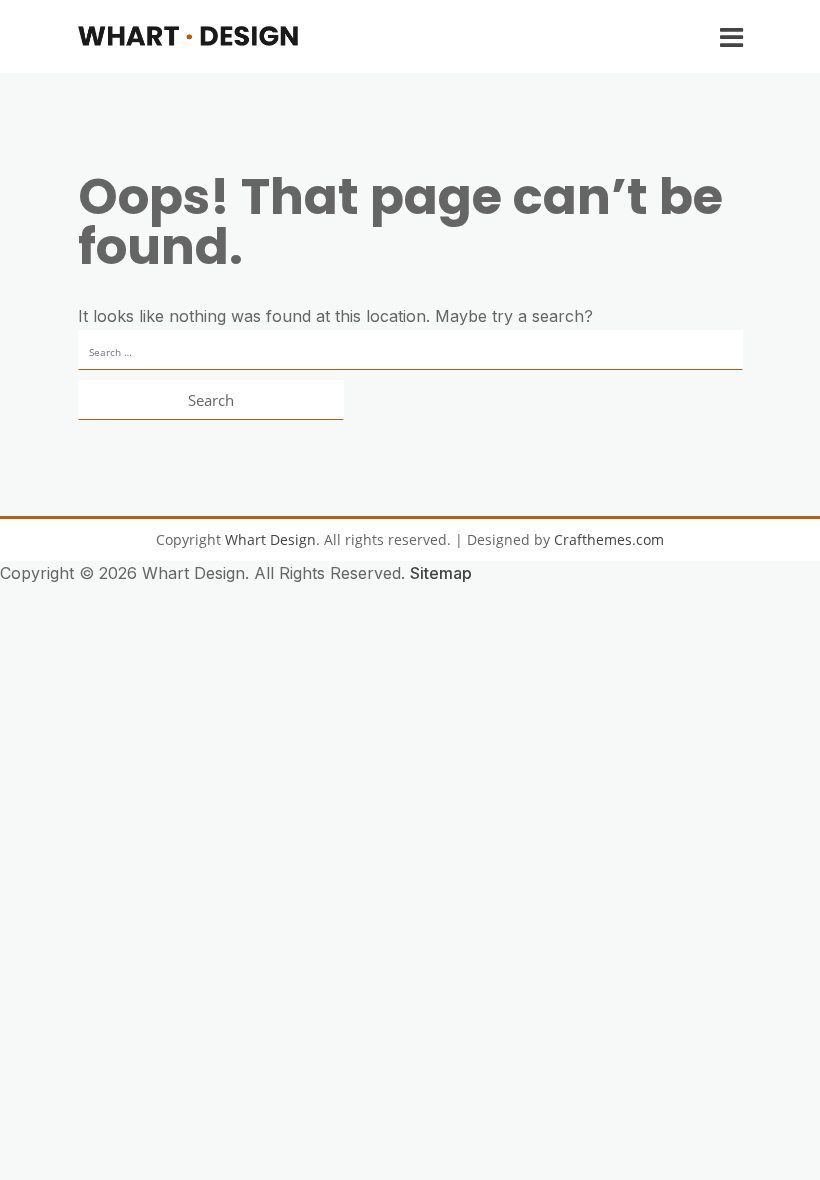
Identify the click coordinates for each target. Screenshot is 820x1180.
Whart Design (270, 539)
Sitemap (441, 573)
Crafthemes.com (609, 539)
